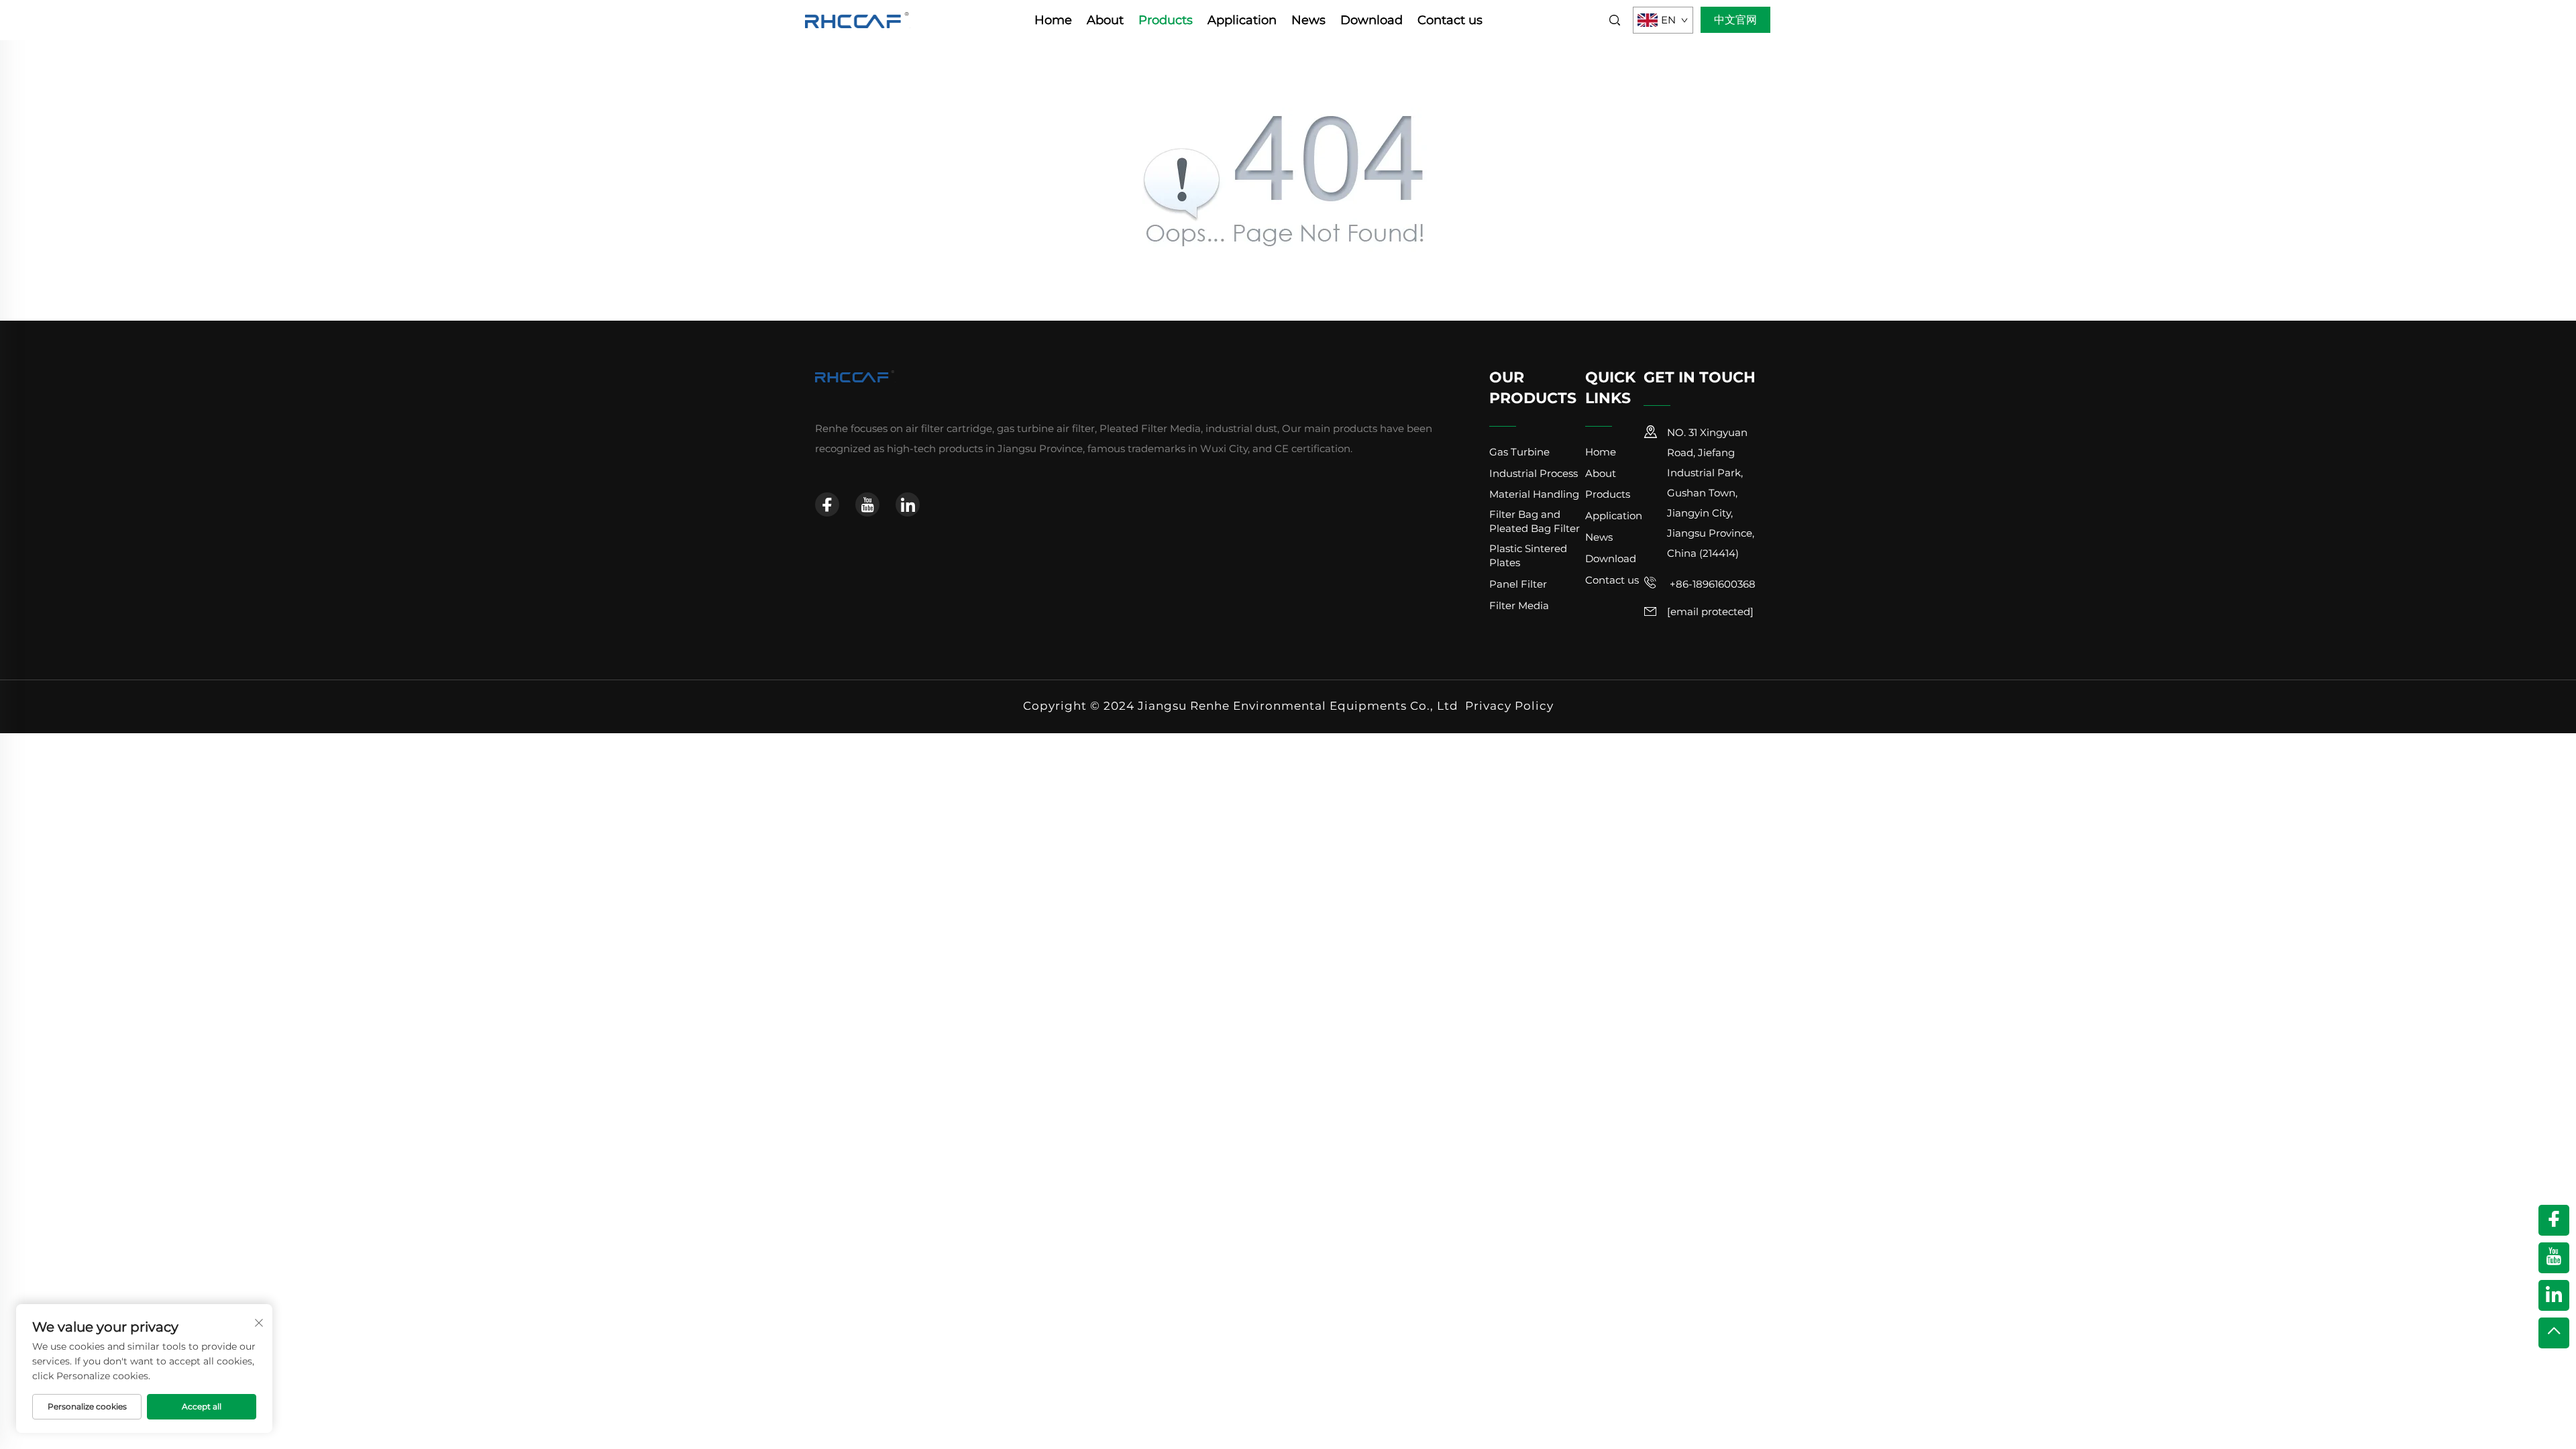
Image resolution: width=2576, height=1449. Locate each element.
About (1105, 20)
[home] (858, 19)
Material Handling (1534, 494)
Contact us (1450, 20)
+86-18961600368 (1711, 584)
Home (1053, 20)
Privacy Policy (1509, 706)
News (1308, 20)
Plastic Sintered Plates (1528, 555)
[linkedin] (908, 504)
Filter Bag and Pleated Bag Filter (1535, 521)
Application (1242, 20)
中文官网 (1735, 20)
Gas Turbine (1519, 452)
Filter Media (1519, 605)
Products (1166, 20)
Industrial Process (1534, 473)
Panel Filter (1518, 584)
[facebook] (827, 504)
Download (1372, 20)
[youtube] (867, 504)
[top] (2554, 1333)
